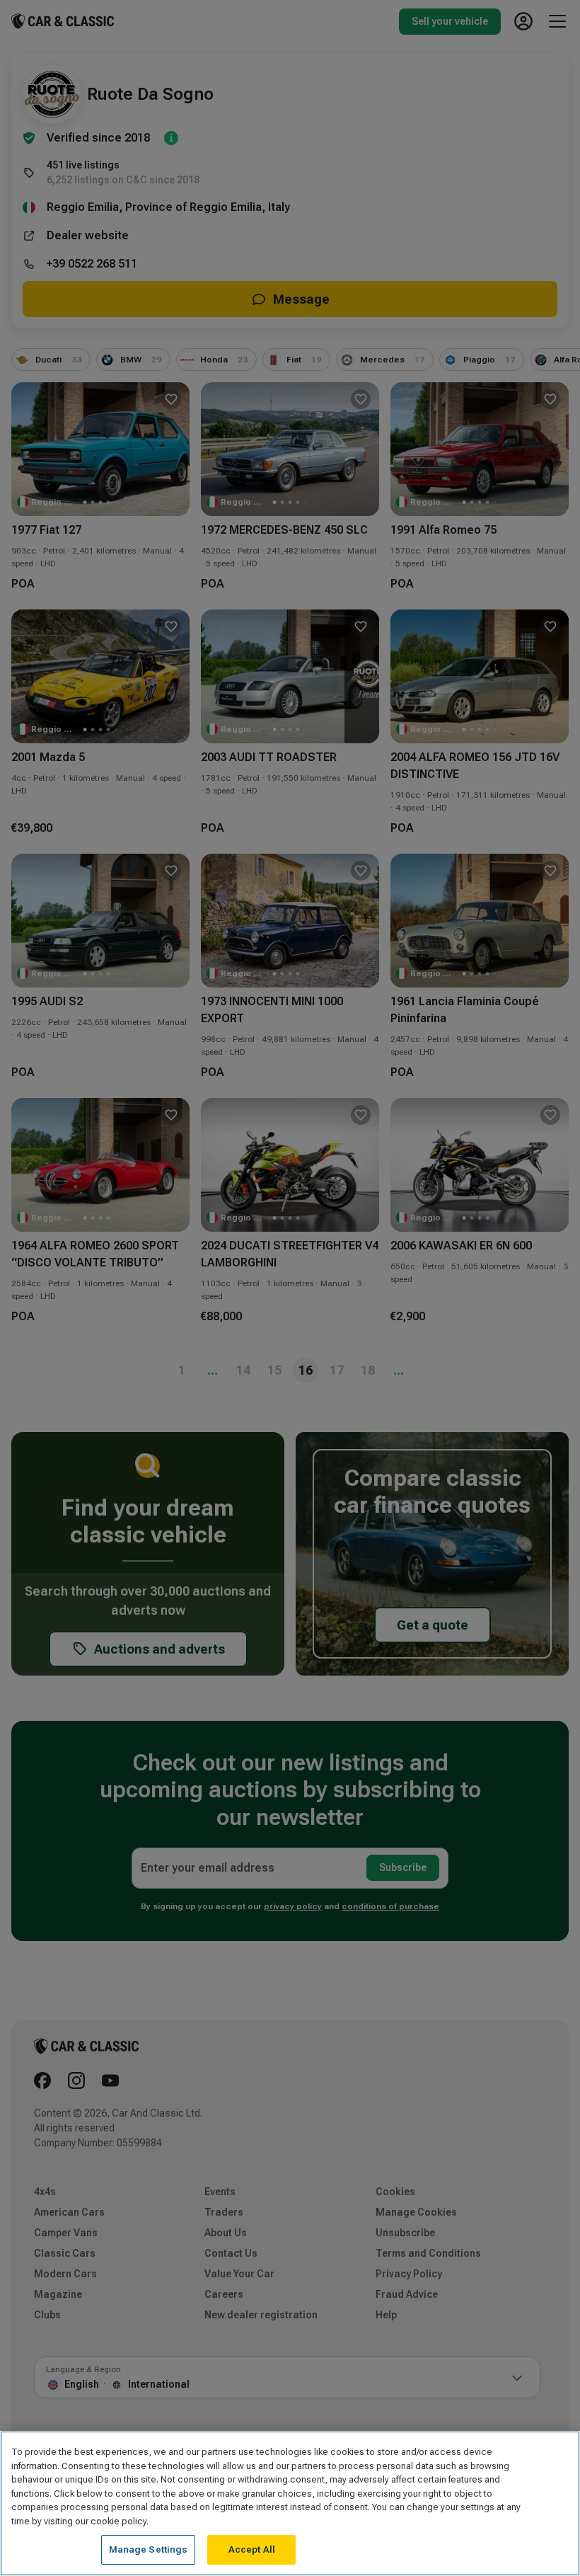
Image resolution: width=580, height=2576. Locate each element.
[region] (290, 2503)
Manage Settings (149, 2549)
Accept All (252, 2549)
